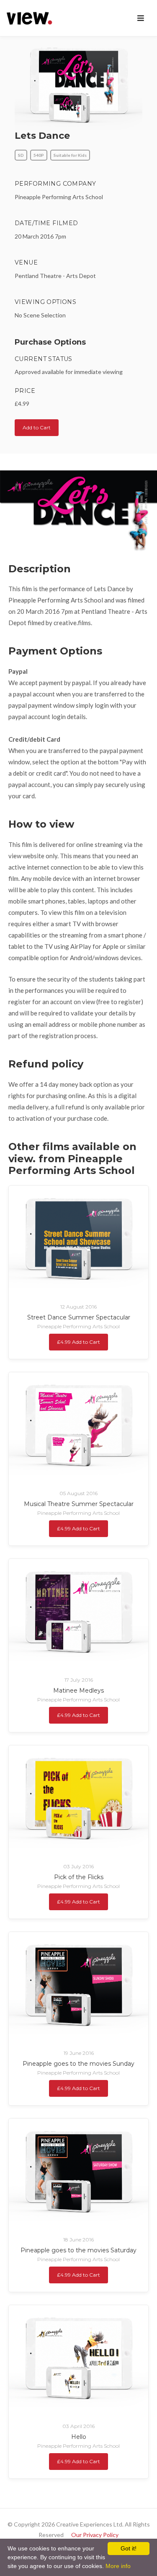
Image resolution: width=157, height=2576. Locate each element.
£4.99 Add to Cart (78, 1342)
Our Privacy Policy (95, 2535)
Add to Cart (37, 427)
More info (118, 2566)
